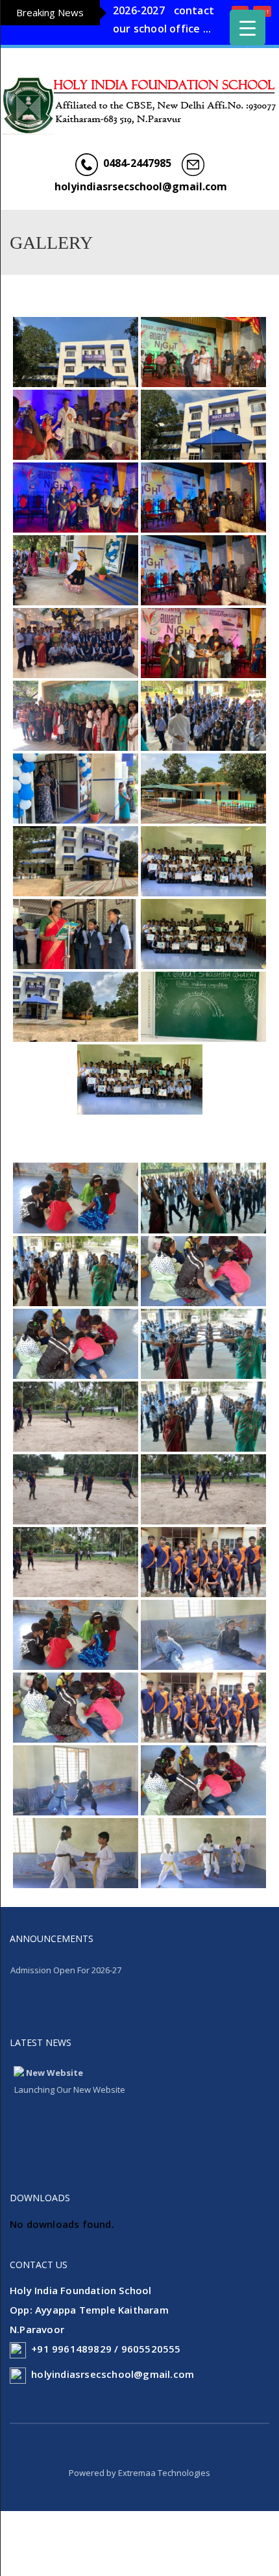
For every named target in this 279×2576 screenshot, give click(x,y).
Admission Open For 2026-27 (66, 1988)
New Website (55, 2091)
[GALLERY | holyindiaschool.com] (139, 105)
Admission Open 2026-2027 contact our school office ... (164, 31)
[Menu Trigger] (248, 28)
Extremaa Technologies (164, 2491)
